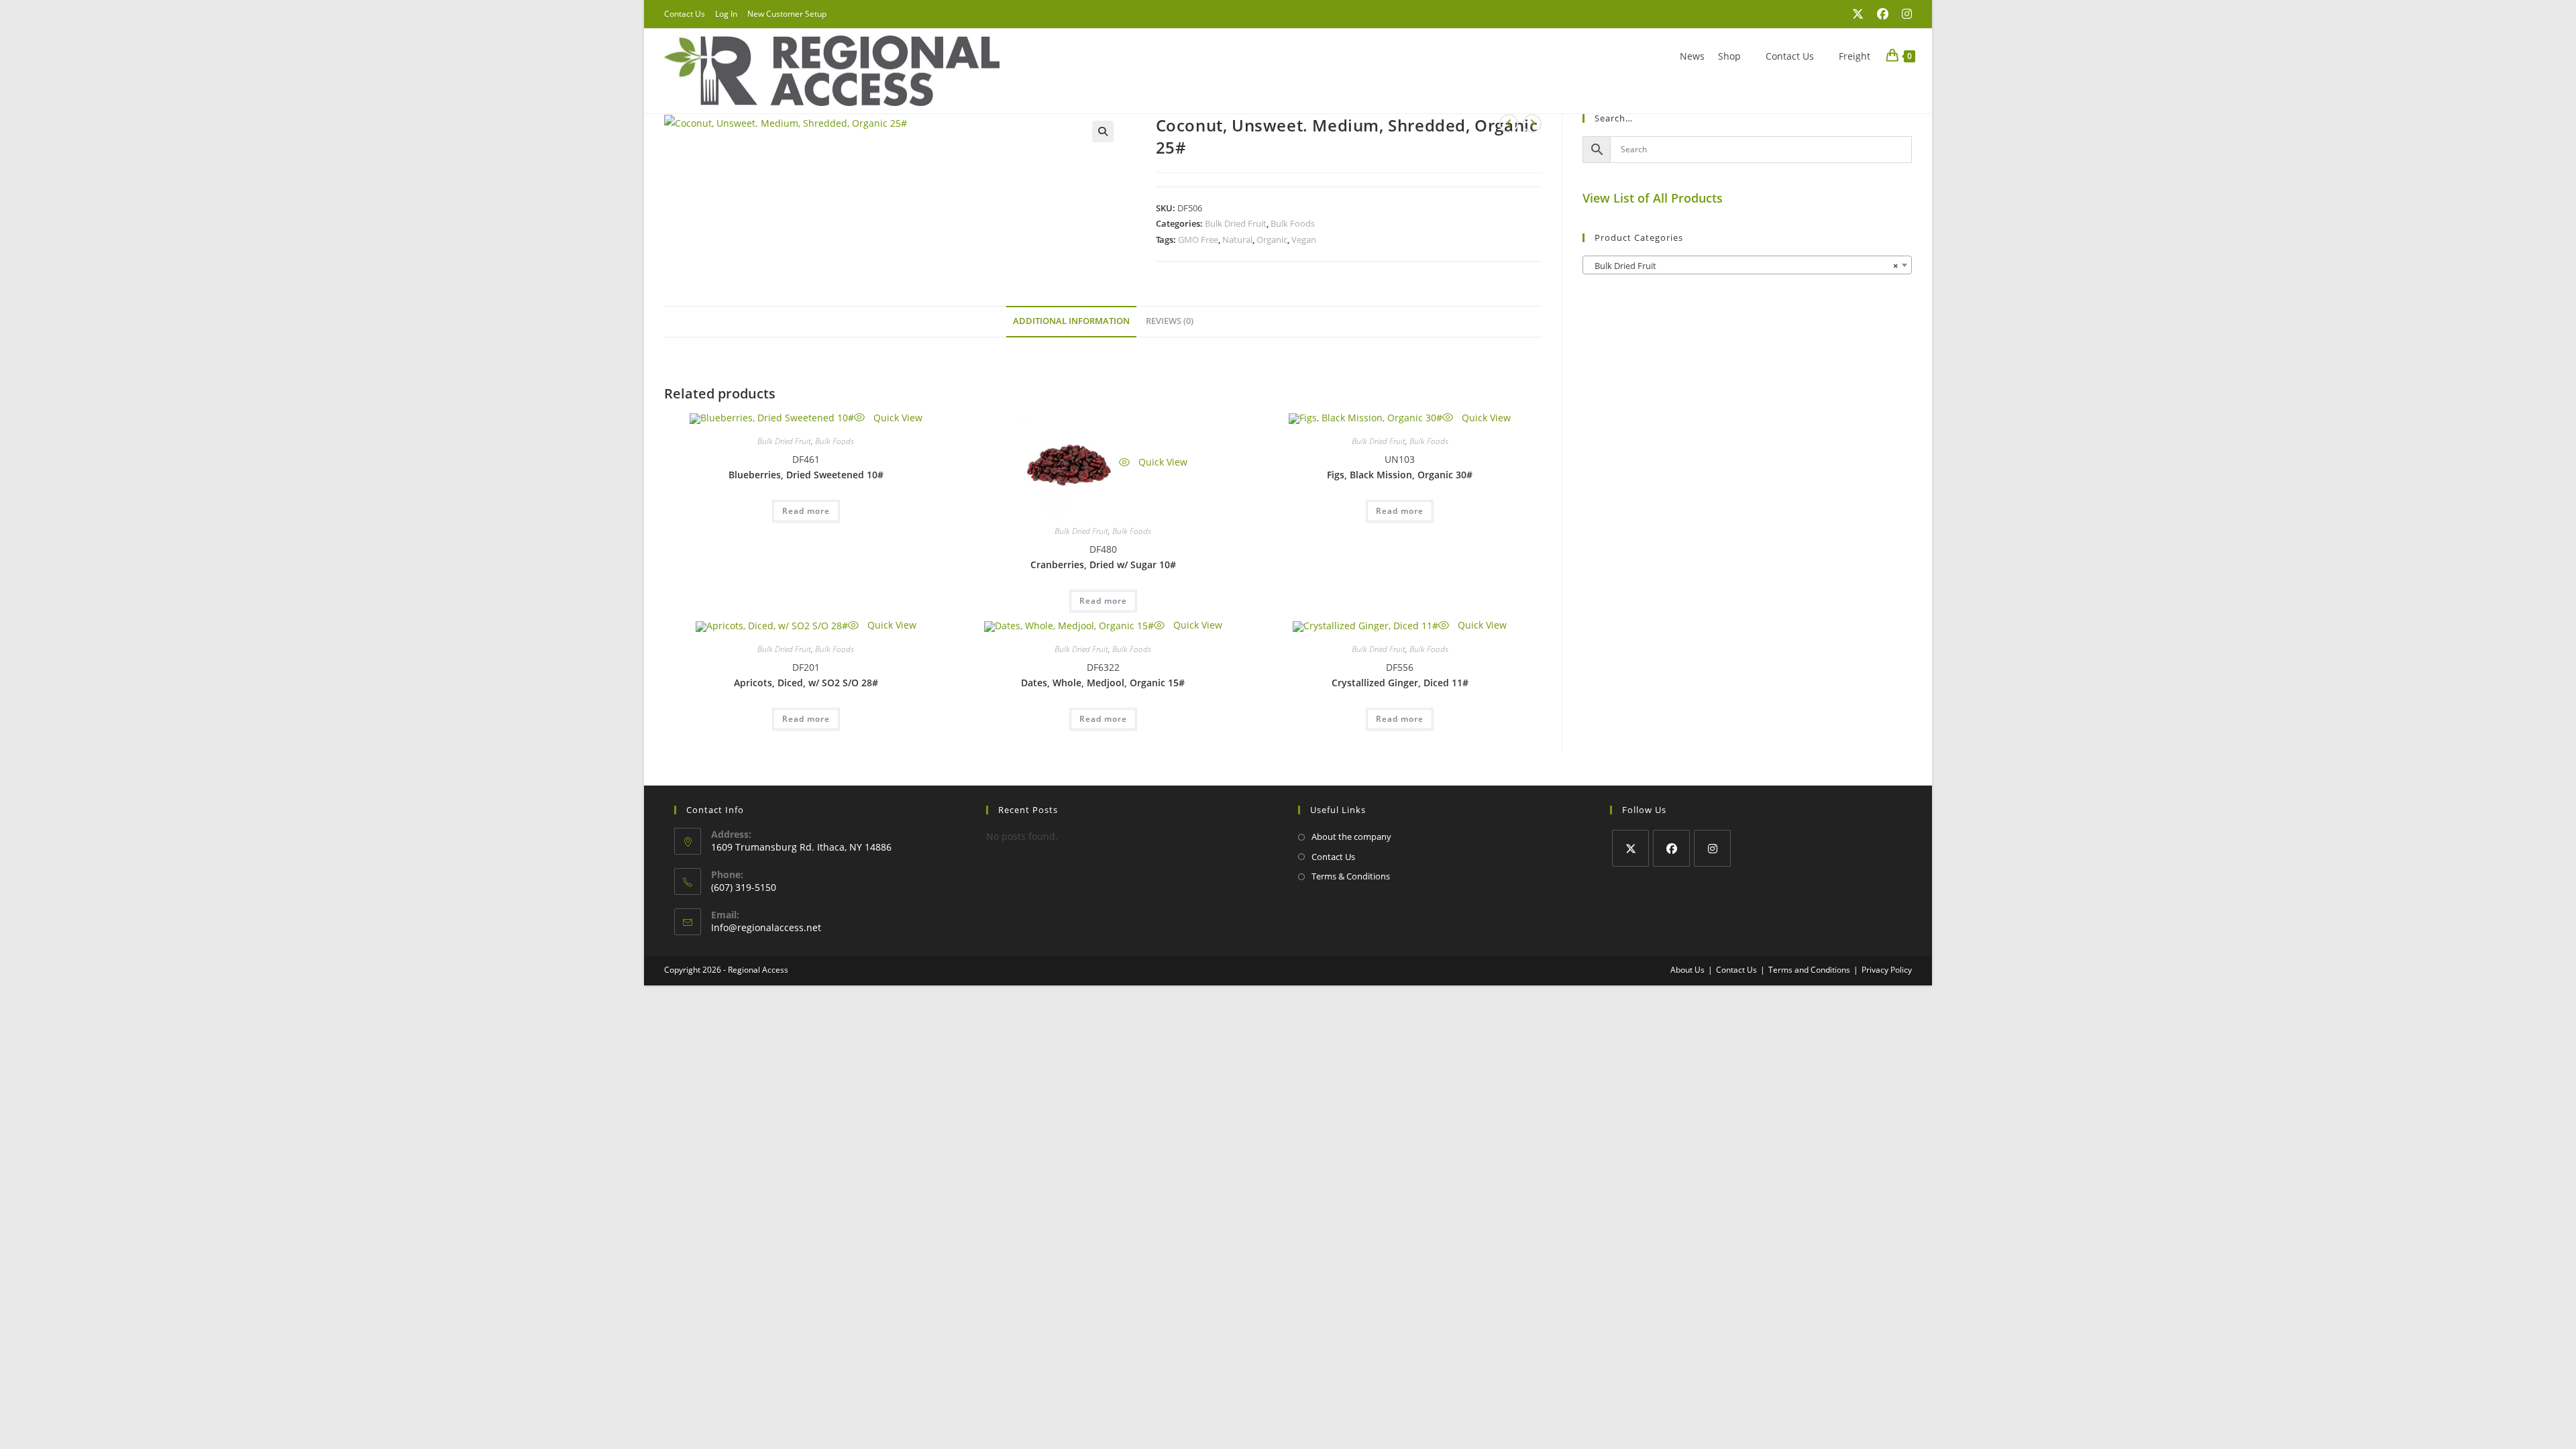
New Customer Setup (787, 14)
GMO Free (1198, 239)
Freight (1855, 56)
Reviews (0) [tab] (1170, 321)
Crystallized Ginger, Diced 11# (1400, 683)
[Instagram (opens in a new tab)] (1903, 14)
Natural (1237, 239)
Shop (1729, 56)
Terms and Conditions (1809, 970)
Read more (806, 511)
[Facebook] (1671, 848)
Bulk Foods (1293, 223)
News (1692, 56)
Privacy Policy (1887, 970)
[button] (1103, 131)
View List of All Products (1653, 198)
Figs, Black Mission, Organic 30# (1400, 475)
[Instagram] (1712, 848)
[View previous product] (1509, 123)
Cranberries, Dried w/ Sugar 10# (1103, 565)
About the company (1351, 837)
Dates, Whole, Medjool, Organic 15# (1103, 683)
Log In (726, 14)
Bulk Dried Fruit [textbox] (1743, 266)
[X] (1630, 848)
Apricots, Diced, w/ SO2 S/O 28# (806, 683)
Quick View (897, 418)
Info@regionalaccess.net (766, 927)
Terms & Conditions (1351, 876)
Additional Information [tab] (1071, 321)
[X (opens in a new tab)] (1858, 14)
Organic (1272, 239)
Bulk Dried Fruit (1236, 223)
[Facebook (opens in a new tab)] (1883, 14)
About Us (1687, 970)
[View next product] (1532, 123)
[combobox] (1747, 265)
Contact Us (685, 14)
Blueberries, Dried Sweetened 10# (806, 475)
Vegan (1304, 239)
